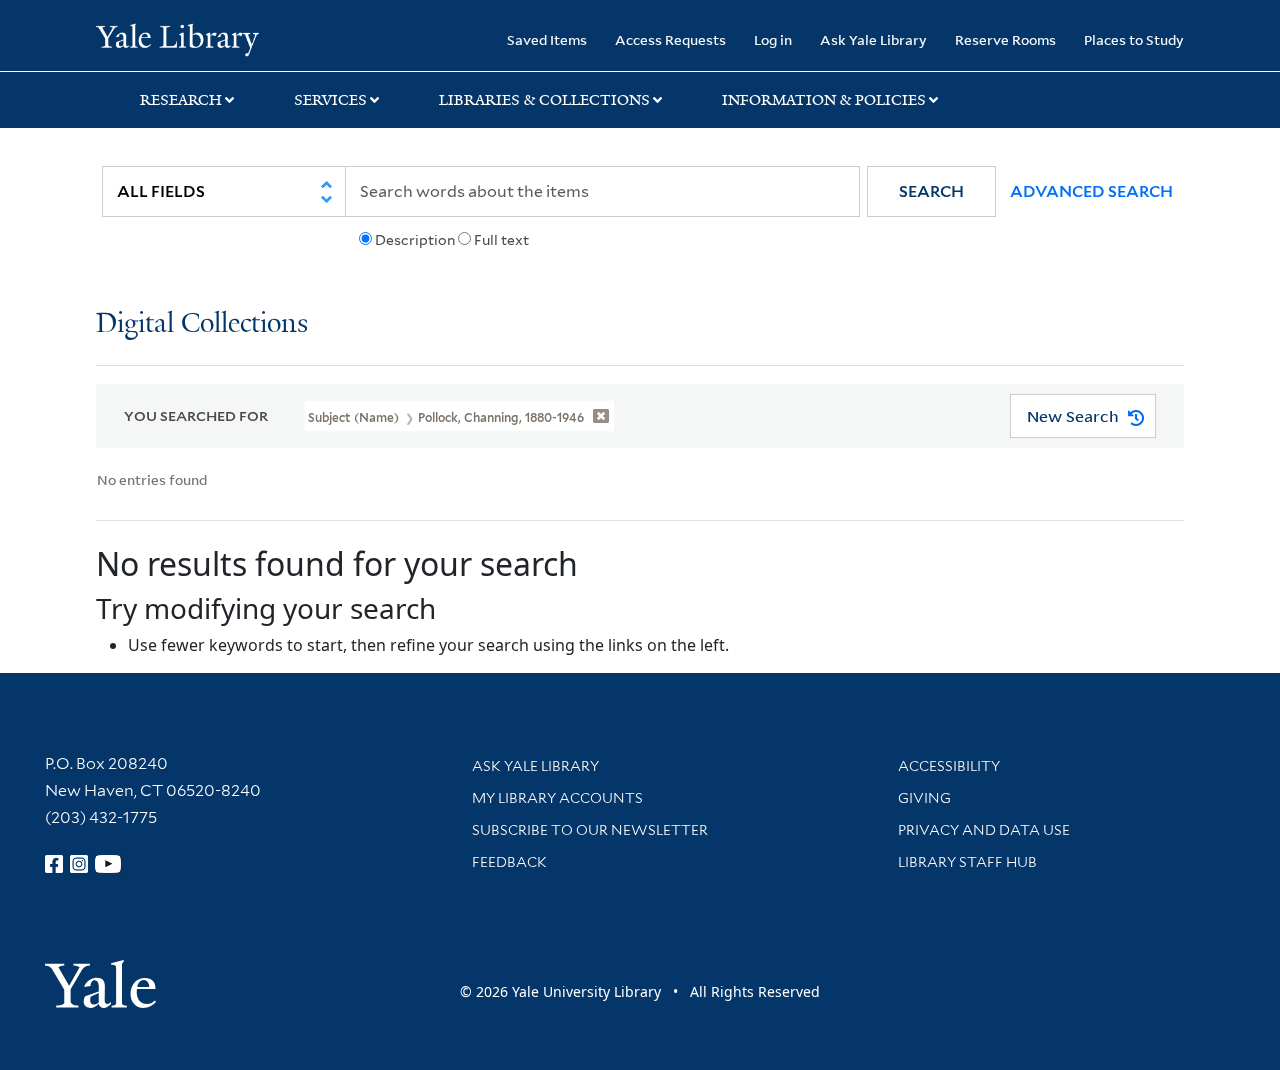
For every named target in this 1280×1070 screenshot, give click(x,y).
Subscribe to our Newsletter (590, 830)
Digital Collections (202, 324)
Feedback (509, 862)
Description (415, 240)
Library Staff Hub (967, 862)
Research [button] (181, 100)
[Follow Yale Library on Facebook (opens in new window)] (54, 864)
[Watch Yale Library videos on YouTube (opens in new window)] (108, 864)
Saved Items (547, 39)
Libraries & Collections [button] (544, 100)
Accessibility (949, 766)
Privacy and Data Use (984, 830)
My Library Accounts (557, 798)
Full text (501, 240)
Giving (924, 798)
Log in (773, 39)
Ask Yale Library (873, 39)
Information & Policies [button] (824, 100)
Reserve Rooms (1005, 39)
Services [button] (330, 100)
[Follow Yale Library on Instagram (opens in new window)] (79, 864)
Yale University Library (177, 38)
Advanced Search (1091, 191)
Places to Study (1134, 39)
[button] (931, 191)
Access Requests (670, 39)
